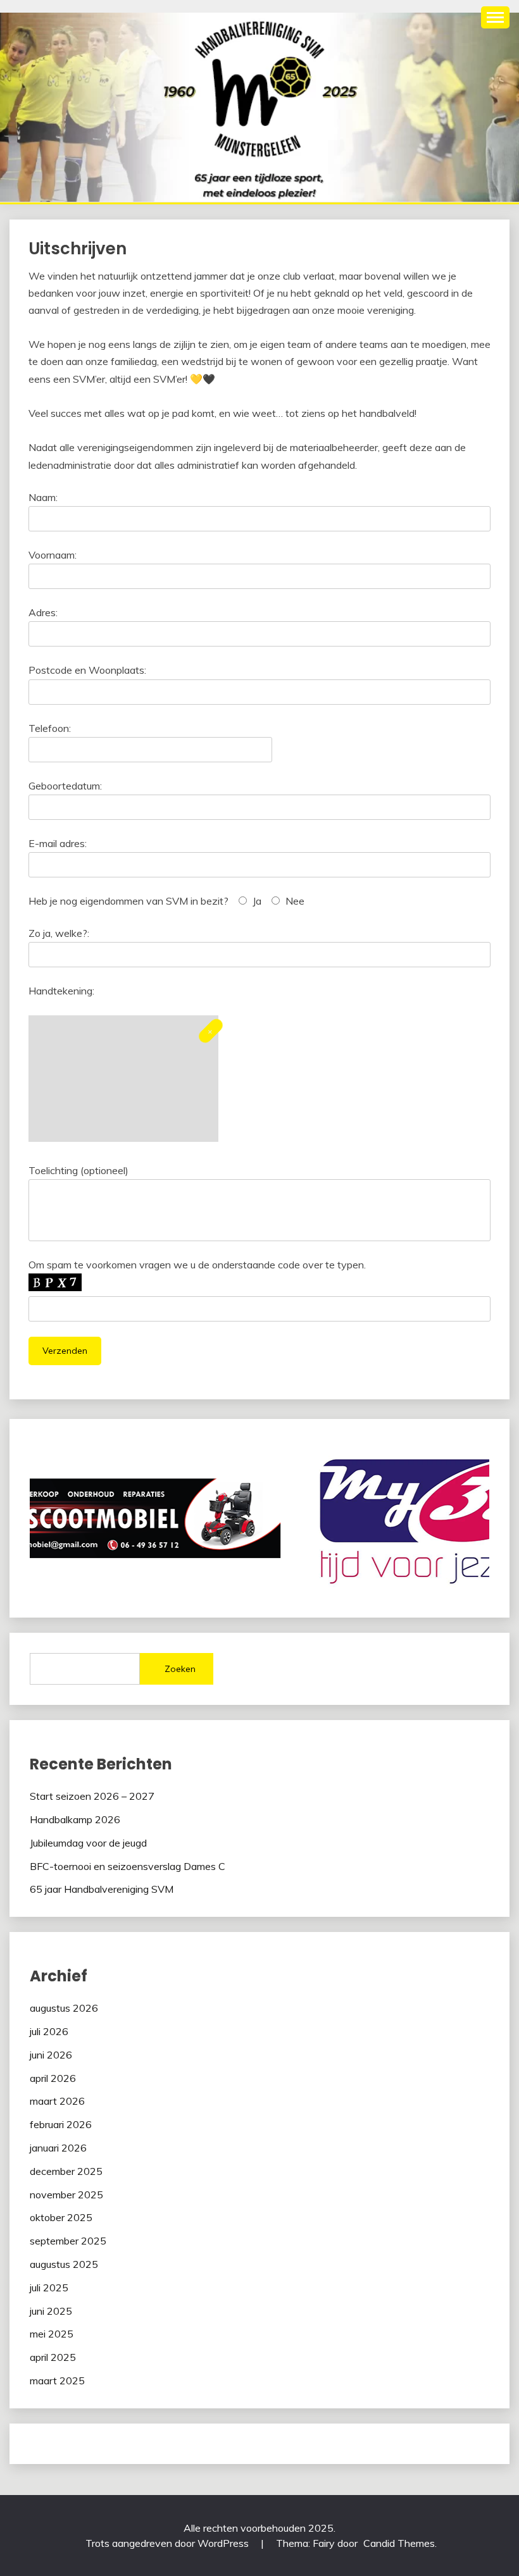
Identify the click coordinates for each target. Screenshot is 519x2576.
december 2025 (66, 2171)
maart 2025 (57, 2381)
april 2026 (53, 2078)
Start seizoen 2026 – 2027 (92, 1796)
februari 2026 (61, 2124)
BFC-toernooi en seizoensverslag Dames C (128, 1866)
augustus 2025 (64, 2264)
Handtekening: (61, 991)
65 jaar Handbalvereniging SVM (102, 1889)
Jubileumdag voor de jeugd (88, 1843)
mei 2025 (52, 2334)
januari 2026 (58, 2148)
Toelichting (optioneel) (78, 1170)
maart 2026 (57, 2101)
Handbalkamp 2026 (75, 1819)
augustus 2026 (64, 2008)
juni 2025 (51, 2311)
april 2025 (53, 2357)
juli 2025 (49, 2288)
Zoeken (180, 1669)
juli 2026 (49, 2031)
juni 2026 (51, 2055)
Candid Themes (399, 2543)
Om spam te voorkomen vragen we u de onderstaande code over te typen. (197, 1265)
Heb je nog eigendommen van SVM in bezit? (128, 901)
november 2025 (66, 2195)
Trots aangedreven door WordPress (168, 2543)
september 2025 (68, 2241)
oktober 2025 (61, 2217)
